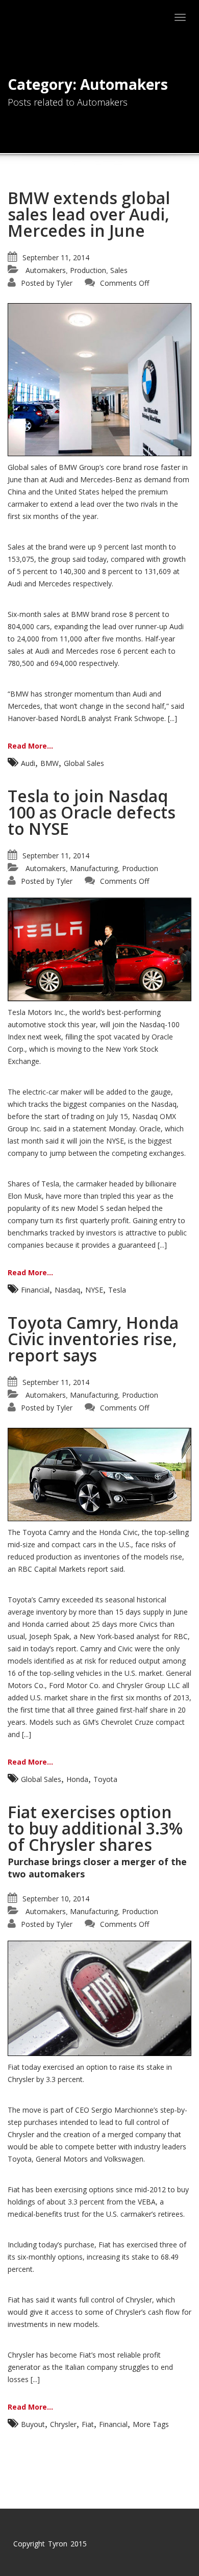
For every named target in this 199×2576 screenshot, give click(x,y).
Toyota (105, 1779)
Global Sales (84, 763)
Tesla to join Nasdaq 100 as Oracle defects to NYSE (92, 812)
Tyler (64, 283)
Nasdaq (67, 1290)
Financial (35, 1290)
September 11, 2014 (56, 257)
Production (88, 270)
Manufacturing (94, 868)
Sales (119, 270)
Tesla (117, 1290)
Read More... (30, 746)
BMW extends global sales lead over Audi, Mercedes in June (89, 214)
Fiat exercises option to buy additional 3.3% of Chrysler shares (95, 1828)
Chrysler (63, 2424)
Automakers (46, 270)
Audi (28, 763)
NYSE (94, 1290)
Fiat (88, 2424)
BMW (49, 763)
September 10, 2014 (56, 1899)
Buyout (33, 2424)
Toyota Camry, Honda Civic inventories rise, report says (93, 1339)
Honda (77, 1779)
